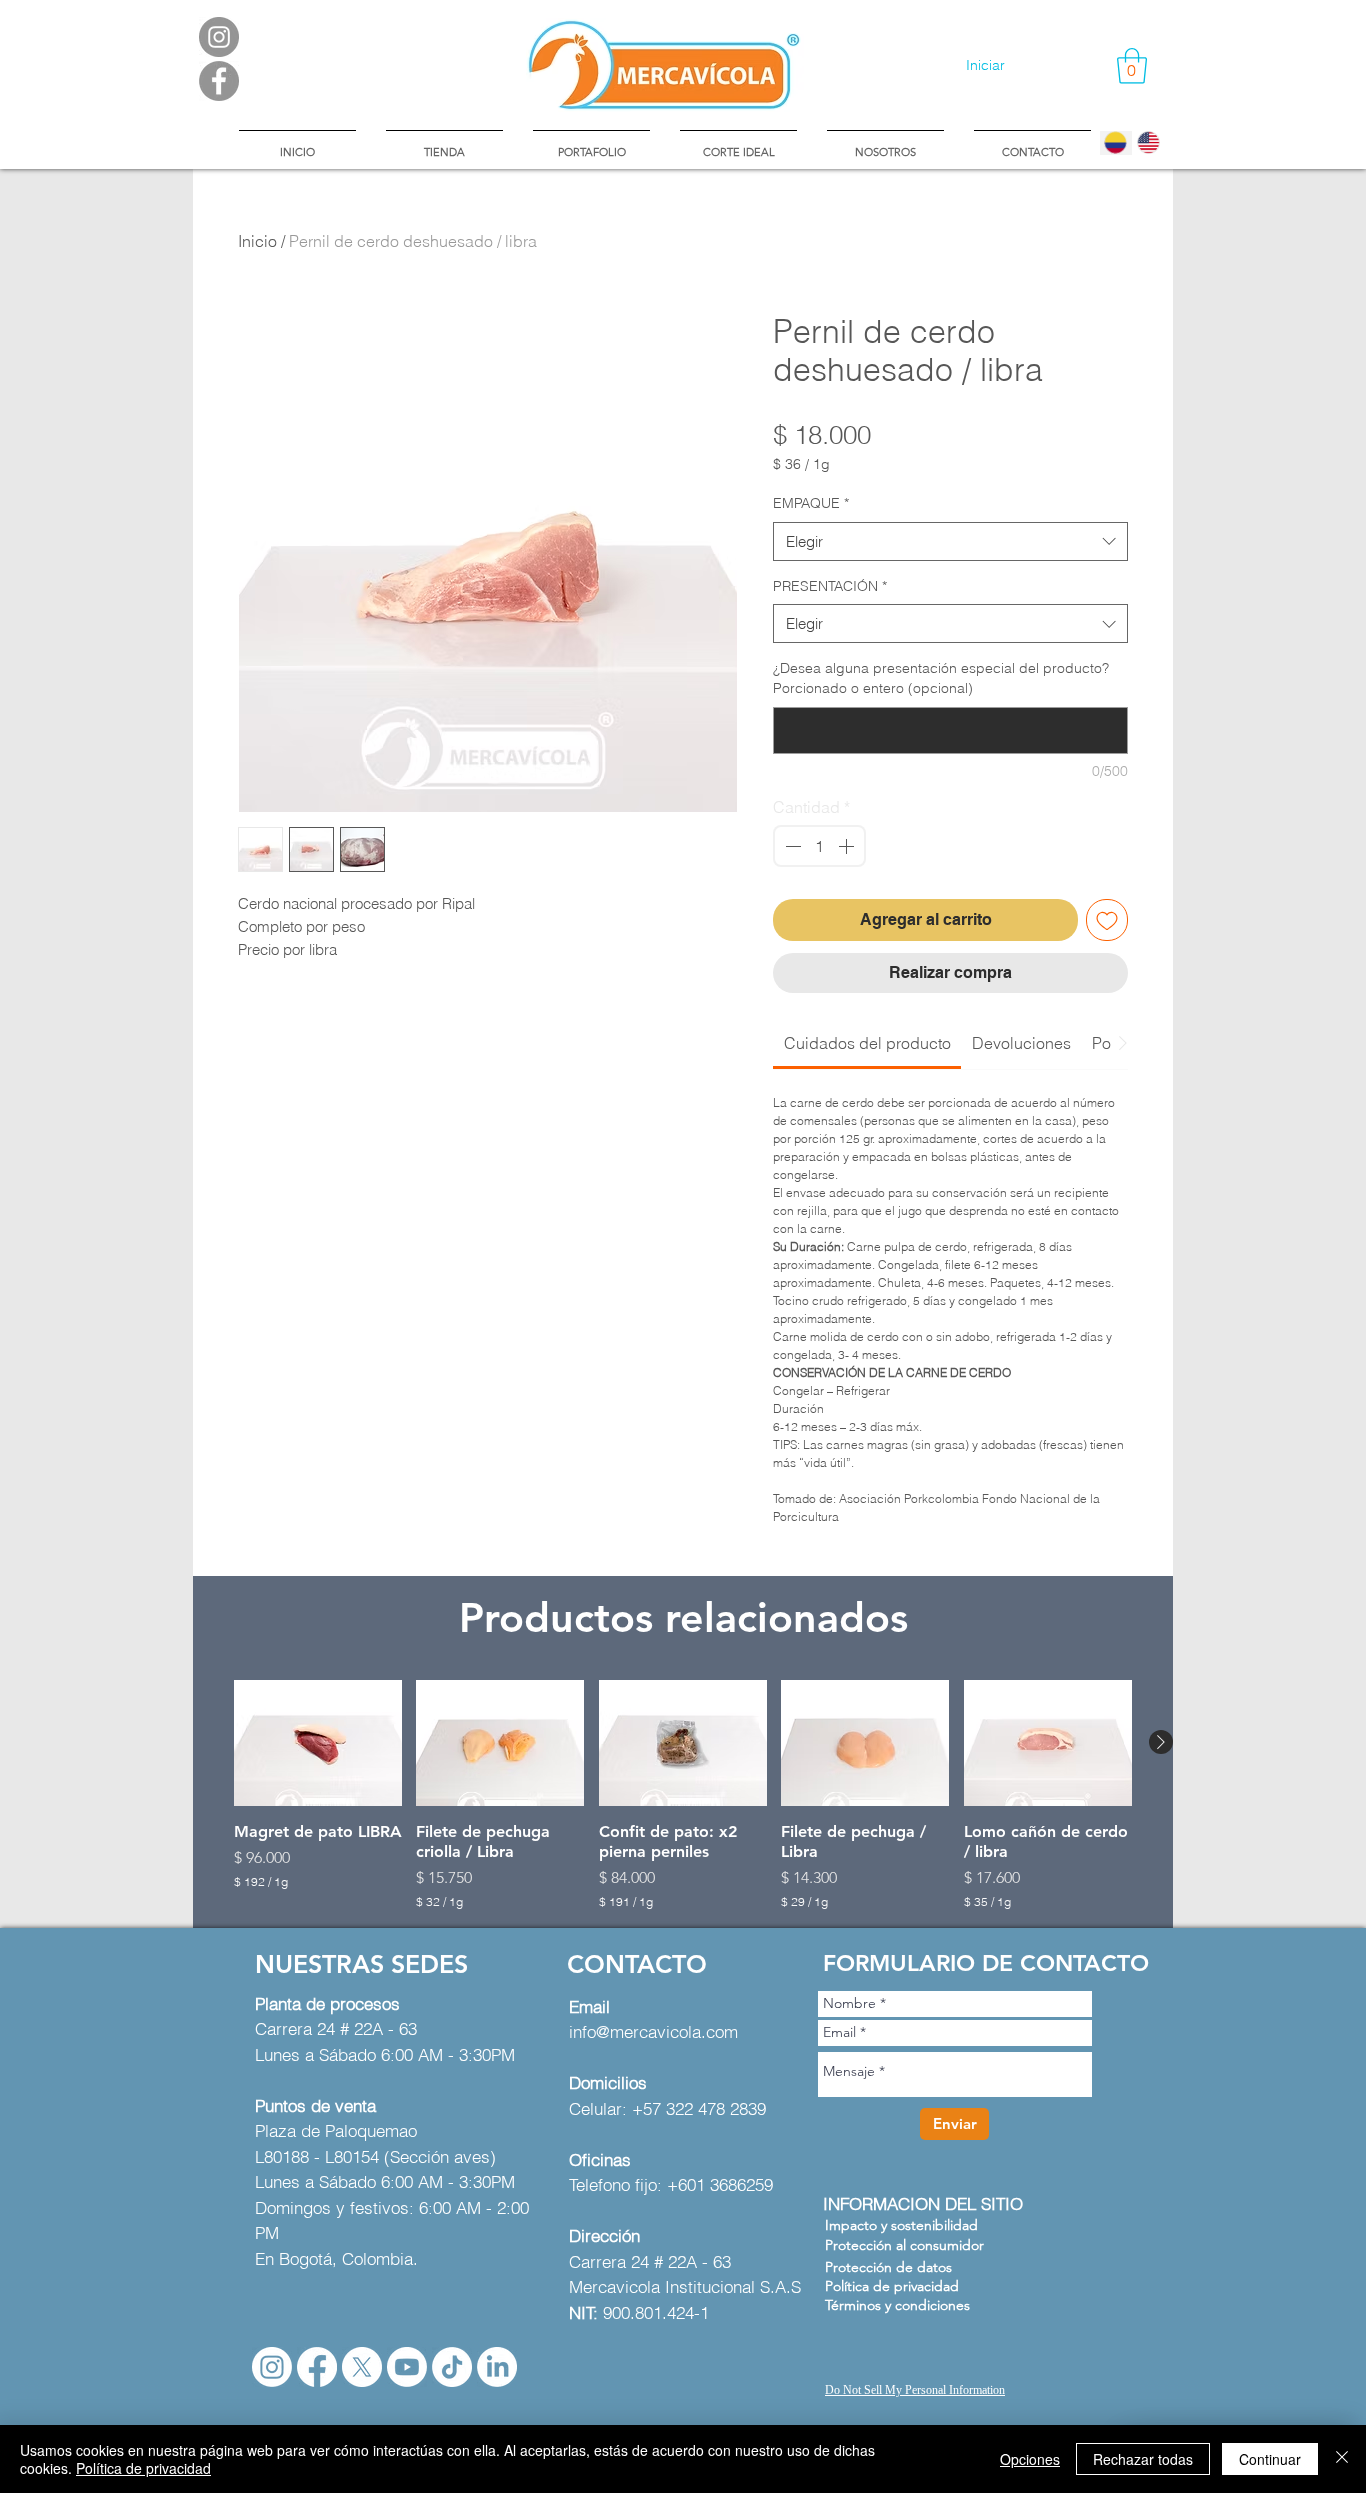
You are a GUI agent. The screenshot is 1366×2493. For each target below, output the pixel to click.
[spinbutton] (819, 846)
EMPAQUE (811, 503)
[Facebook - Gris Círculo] (219, 81)
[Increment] (848, 846)
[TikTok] (452, 2367)
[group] (683, 1795)
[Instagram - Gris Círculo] (219, 37)
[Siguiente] (1161, 1742)
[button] (1132, 66)
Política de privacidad (143, 2468)
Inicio (257, 241)
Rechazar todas (1143, 2459)
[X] (362, 2367)
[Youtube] (407, 2367)
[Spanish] (1116, 143)
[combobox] (950, 541)
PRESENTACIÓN (830, 586)
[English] (1148, 143)
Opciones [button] (1030, 2459)
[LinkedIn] (497, 2367)
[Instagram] (272, 2367)
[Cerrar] (1342, 2459)
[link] (867, 1043)
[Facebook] (317, 2367)
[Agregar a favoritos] (1107, 920)
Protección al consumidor (904, 2245)
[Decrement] (791, 846)
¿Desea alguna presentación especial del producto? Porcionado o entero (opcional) (941, 678)
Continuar (1270, 2459)
